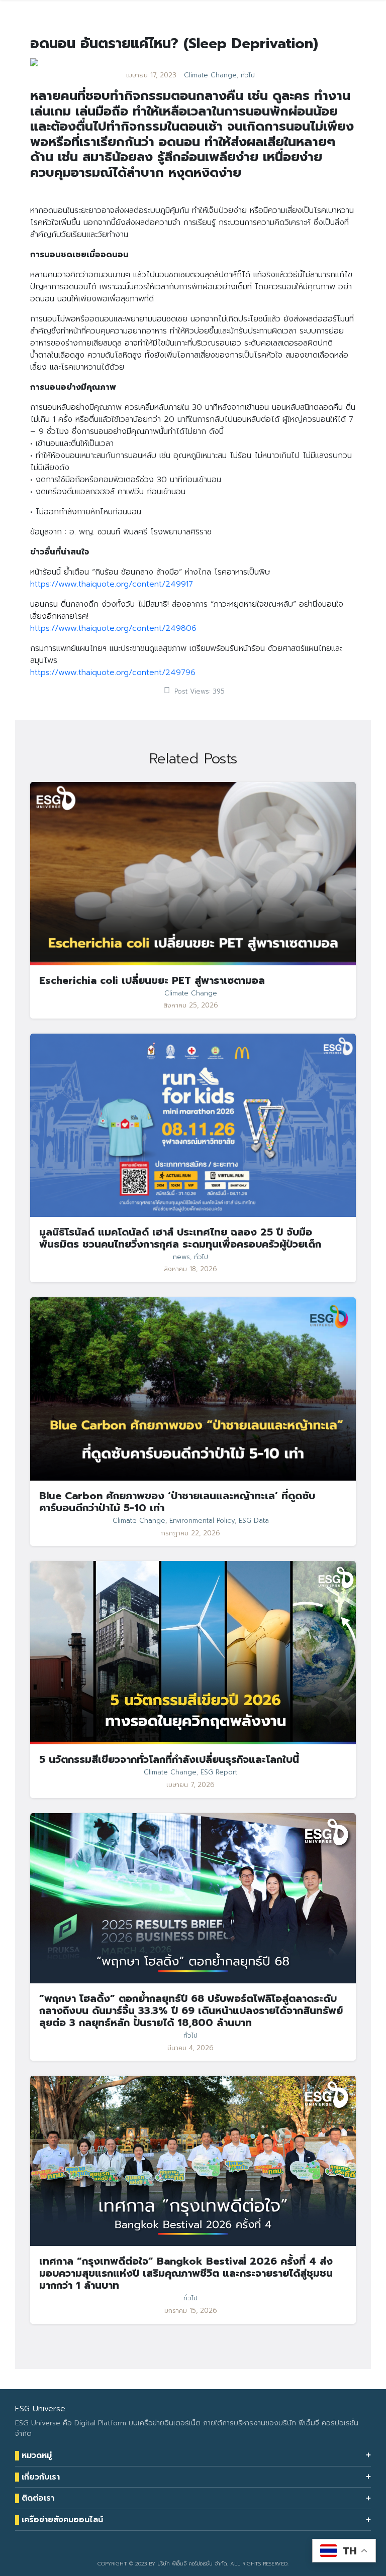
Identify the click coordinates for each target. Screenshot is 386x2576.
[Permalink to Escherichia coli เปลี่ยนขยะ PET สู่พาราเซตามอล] (193, 873)
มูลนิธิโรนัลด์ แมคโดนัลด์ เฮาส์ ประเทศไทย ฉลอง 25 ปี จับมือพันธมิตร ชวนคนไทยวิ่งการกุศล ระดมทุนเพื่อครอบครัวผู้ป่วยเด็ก (180, 1238)
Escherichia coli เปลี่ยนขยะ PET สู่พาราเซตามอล (152, 980)
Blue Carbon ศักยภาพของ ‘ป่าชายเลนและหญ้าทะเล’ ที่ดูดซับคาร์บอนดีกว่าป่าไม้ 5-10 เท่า (177, 1502)
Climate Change (210, 75)
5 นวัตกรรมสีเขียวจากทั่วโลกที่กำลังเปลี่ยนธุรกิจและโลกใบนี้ (169, 1759)
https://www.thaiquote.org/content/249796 (113, 673)
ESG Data (254, 1521)
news (181, 1257)
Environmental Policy (202, 1521)
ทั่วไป (248, 75)
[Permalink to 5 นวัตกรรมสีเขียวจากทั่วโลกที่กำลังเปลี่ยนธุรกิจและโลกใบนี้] (193, 1652)
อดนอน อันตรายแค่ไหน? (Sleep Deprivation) (174, 43)
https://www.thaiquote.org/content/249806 (113, 628)
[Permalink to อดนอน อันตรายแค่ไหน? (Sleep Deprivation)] (34, 62)
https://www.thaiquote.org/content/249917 (112, 584)
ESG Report (219, 1772)
